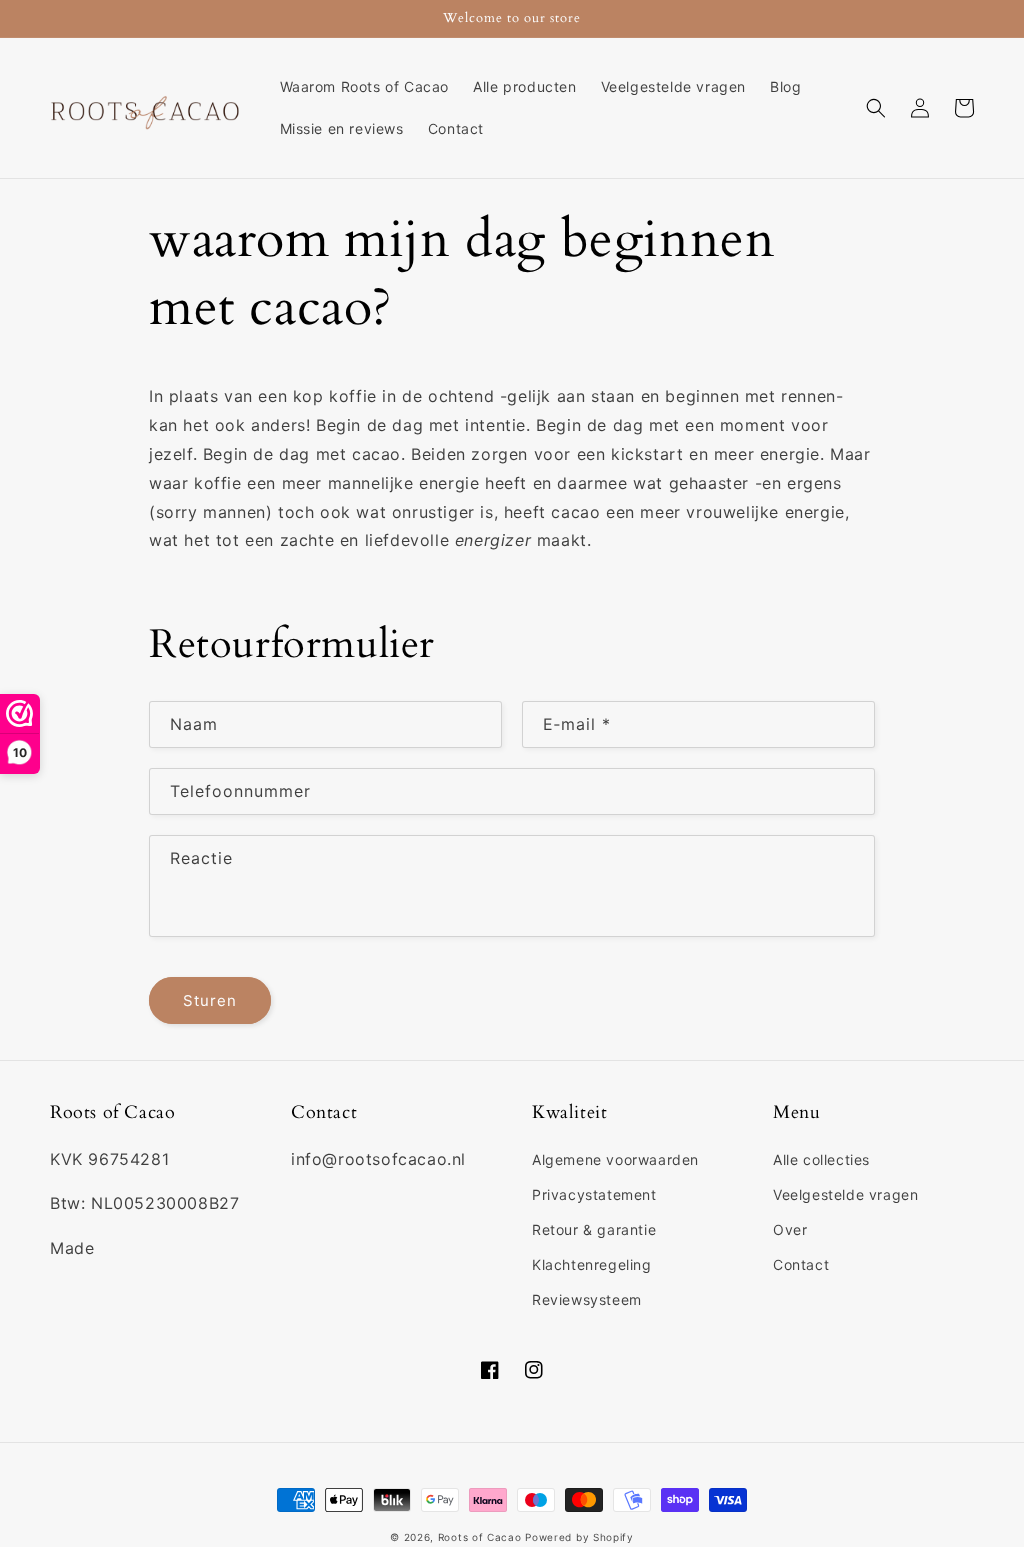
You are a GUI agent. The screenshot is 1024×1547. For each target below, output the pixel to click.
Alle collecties (821, 1159)
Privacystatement (594, 1194)
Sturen (210, 1000)
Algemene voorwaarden (615, 1159)
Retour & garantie (594, 1229)
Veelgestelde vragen (845, 1194)
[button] (876, 108)
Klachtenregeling (592, 1264)
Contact (801, 1264)
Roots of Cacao (480, 1537)
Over (790, 1229)
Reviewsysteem (587, 1299)
